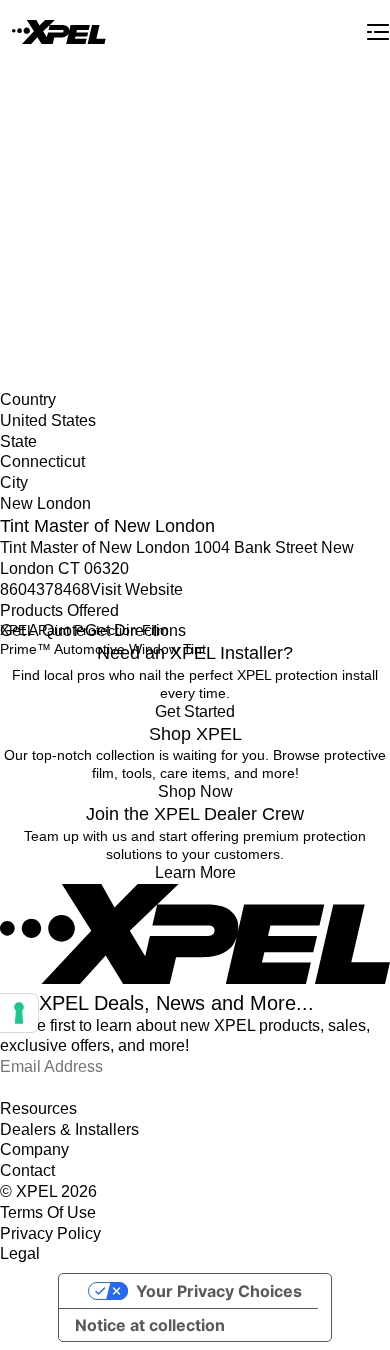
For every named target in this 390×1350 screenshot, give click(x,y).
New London (40, 275)
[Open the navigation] (378, 32)
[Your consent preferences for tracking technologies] (19, 1013)
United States (42, 234)
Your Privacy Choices (219, 1291)
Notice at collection (150, 1325)
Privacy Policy (50, 1233)
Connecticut (37, 254)
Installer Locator (51, 213)
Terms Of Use (48, 1212)
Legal (20, 1253)
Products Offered (59, 610)
